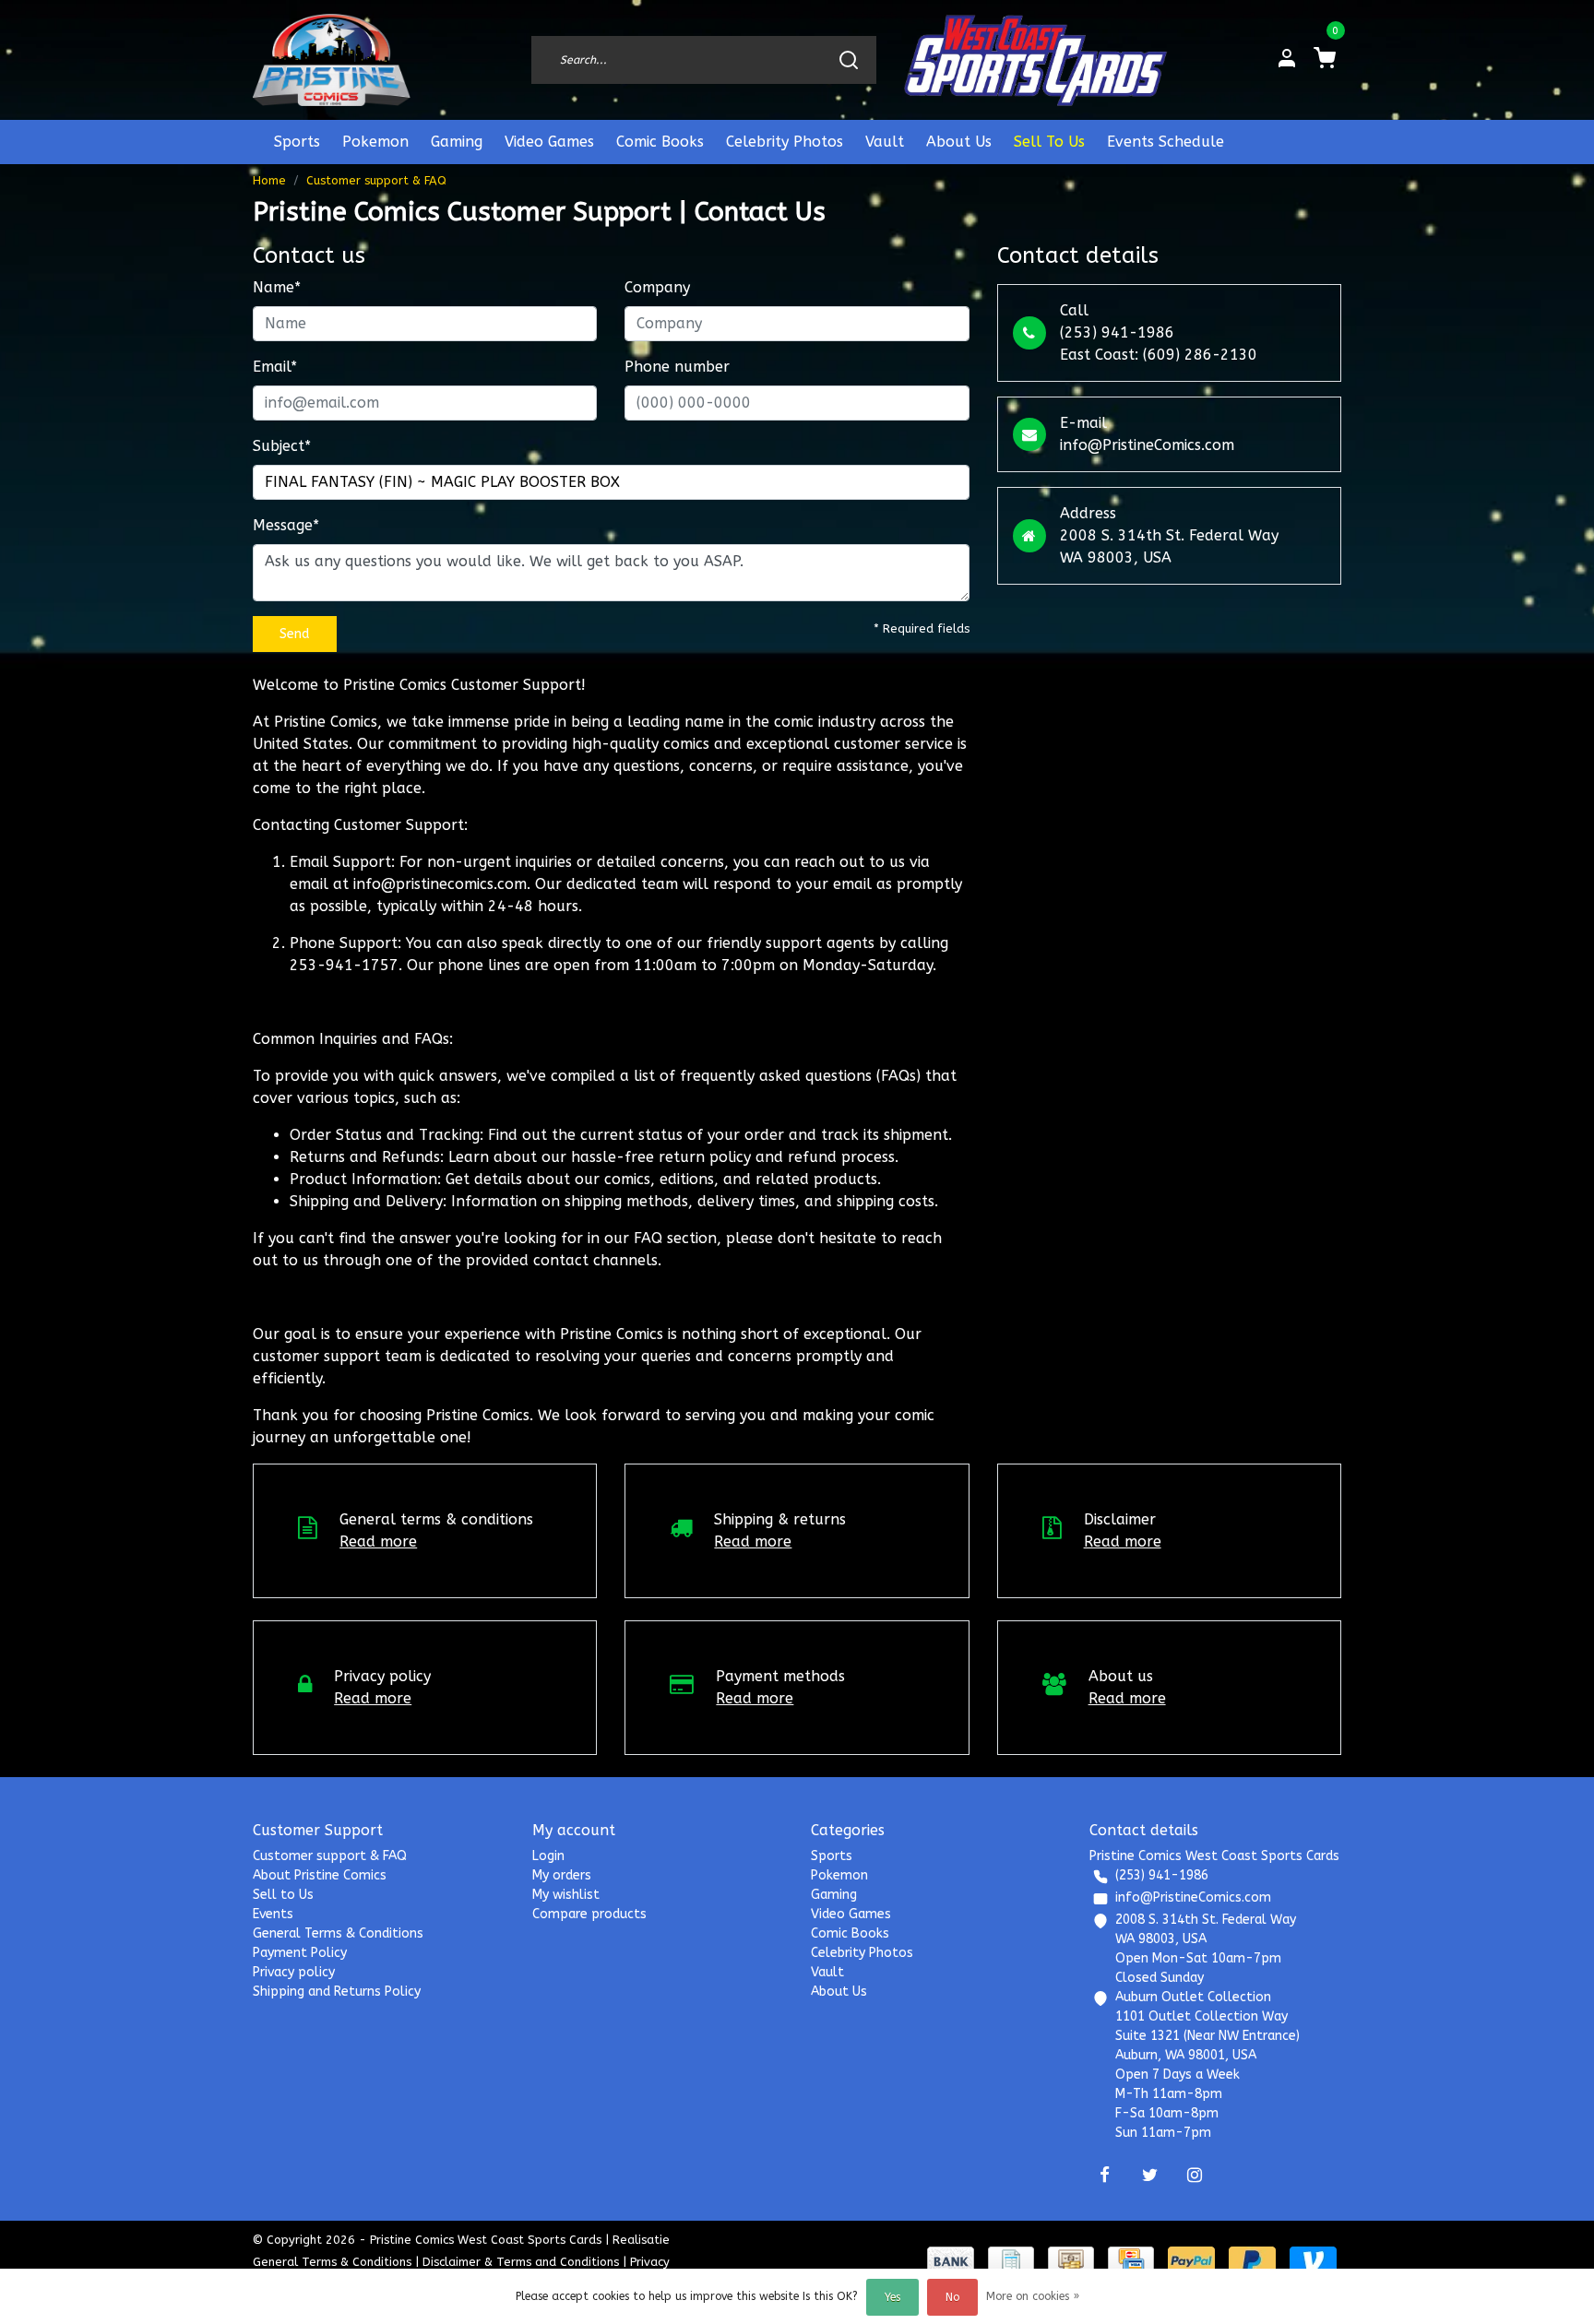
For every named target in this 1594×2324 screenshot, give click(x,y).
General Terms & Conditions (338, 1933)
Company (657, 287)
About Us (959, 142)
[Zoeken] (849, 60)
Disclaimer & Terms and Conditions (521, 2262)
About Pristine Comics (320, 1875)
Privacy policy (294, 1972)
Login (548, 1856)
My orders (562, 1875)
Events (273, 1914)
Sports (297, 142)
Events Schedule (1166, 142)
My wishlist (566, 1895)
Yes (892, 2297)
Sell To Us (1049, 142)
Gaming (457, 142)
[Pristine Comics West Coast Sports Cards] (332, 60)
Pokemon (375, 142)
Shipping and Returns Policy (337, 1992)
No (952, 2297)
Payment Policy (300, 1953)
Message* (286, 525)
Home (269, 180)
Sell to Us (283, 1895)
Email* (275, 367)
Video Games (549, 142)
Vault (885, 142)
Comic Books (660, 142)
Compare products (589, 1914)
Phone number (677, 367)
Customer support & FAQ (376, 180)
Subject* (282, 446)
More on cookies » (1033, 2296)
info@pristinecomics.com (440, 884)
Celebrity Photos (785, 142)
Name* (277, 287)
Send (295, 634)
